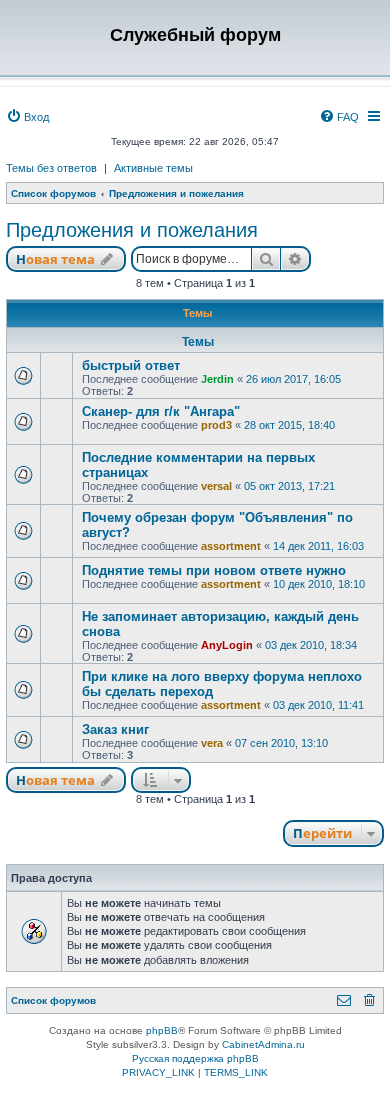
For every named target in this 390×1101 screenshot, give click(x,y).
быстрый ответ (131, 365)
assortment (231, 546)
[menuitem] (27, 117)
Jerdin (217, 379)
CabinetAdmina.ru (263, 1044)
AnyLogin (227, 645)
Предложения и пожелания (132, 230)
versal (216, 486)
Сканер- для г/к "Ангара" (161, 411)
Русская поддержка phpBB (195, 1058)
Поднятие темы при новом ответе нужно (214, 570)
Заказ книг (115, 729)
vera (212, 743)
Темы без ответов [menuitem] (51, 168)
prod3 (216, 425)
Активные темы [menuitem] (153, 168)
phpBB (162, 1030)
